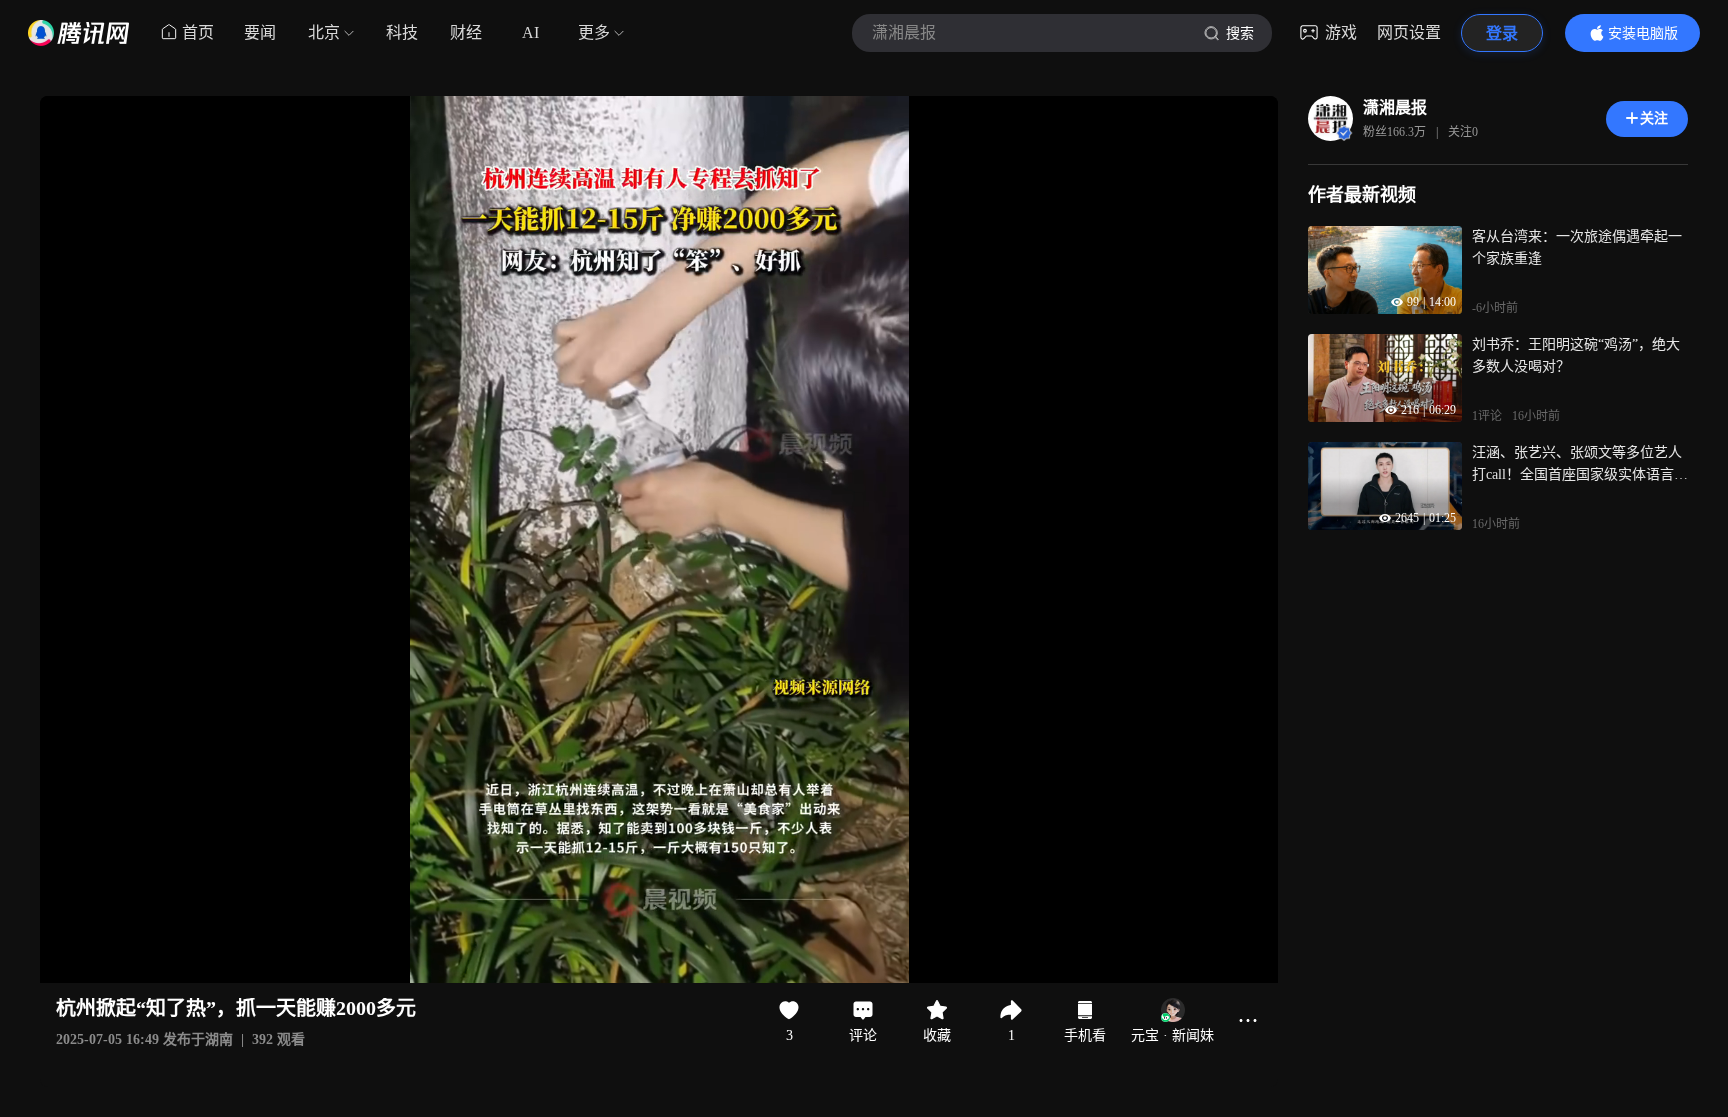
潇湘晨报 (1395, 107)
